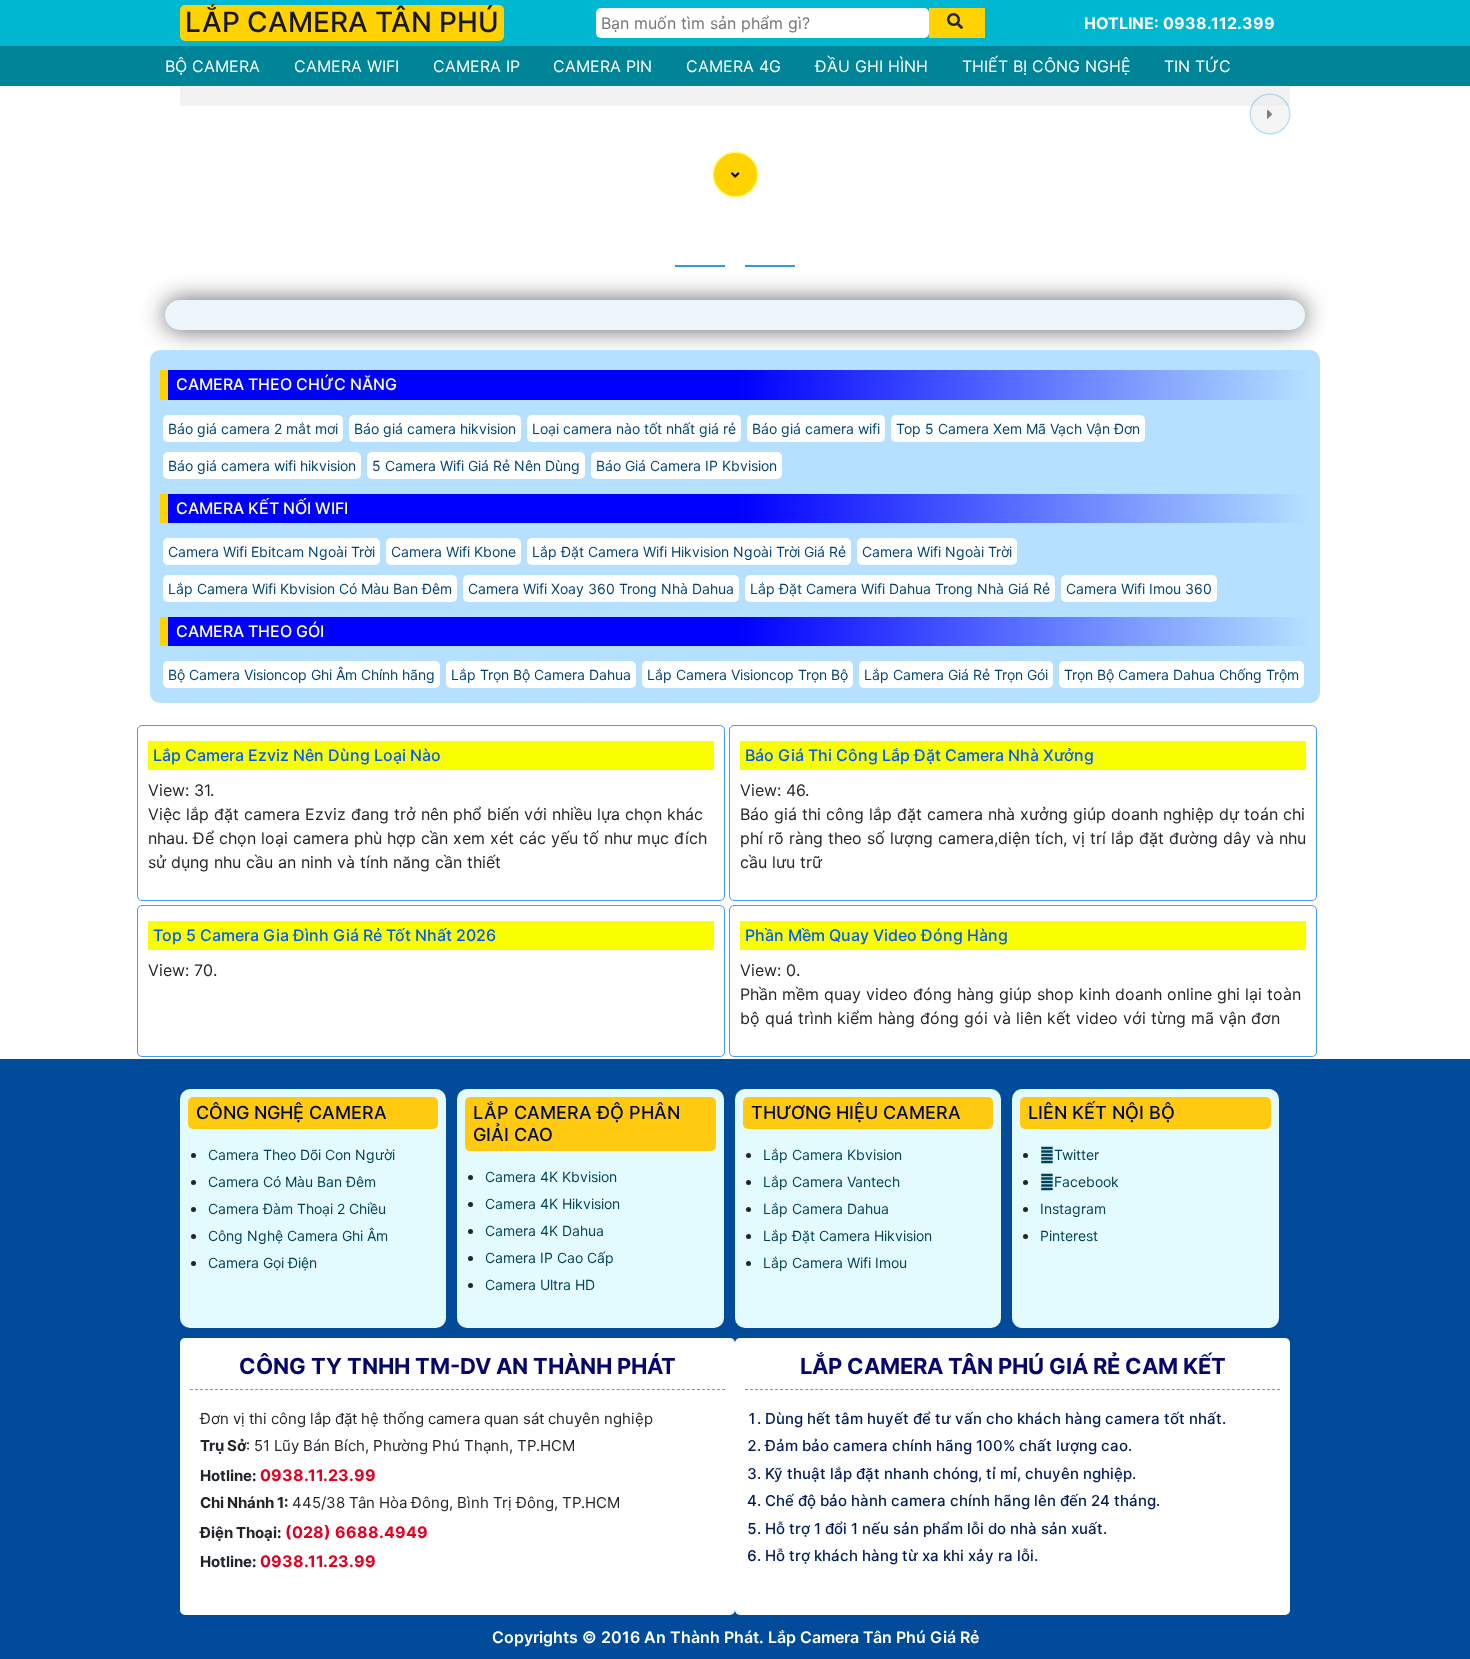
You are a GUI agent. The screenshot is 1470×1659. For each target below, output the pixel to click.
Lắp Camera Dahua (826, 1208)
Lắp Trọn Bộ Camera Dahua (541, 674)
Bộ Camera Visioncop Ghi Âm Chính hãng (301, 674)
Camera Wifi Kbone (453, 551)
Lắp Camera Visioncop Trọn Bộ (747, 674)
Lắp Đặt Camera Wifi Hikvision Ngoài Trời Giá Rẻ (689, 551)
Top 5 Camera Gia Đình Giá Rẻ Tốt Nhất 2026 (324, 935)
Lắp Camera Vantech (831, 1181)
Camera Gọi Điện (262, 1262)
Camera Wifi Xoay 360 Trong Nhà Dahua (601, 588)
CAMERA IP (476, 66)
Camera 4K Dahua (544, 1230)
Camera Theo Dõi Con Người (301, 1154)
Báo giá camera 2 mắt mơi (253, 428)
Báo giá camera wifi (816, 428)
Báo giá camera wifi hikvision (262, 465)
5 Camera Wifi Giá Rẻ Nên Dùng (476, 465)
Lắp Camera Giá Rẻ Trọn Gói (956, 674)
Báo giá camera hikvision (435, 428)
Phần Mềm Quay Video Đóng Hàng (876, 935)
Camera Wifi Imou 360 (1139, 588)
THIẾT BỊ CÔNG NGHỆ (1046, 66)
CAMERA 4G (733, 66)
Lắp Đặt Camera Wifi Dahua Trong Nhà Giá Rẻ (900, 588)
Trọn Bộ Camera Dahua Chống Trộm (1181, 674)
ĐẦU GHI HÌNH (871, 66)
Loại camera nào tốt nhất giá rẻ (634, 428)
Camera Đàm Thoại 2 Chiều (297, 1208)
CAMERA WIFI (346, 66)
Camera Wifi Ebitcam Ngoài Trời (271, 551)
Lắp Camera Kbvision (832, 1154)
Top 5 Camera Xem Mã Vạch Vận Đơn (1018, 428)
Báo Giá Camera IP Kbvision (686, 465)
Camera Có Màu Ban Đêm (292, 1181)
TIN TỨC (1197, 66)
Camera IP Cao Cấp (549, 1257)
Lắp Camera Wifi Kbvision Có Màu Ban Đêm (310, 588)
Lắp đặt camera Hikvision (847, 1235)
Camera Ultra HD (540, 1284)
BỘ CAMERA (212, 66)
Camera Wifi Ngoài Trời (937, 551)
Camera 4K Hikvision (552, 1203)
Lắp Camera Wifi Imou (835, 1262)
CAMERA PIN (602, 66)
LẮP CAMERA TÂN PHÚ (342, 22)
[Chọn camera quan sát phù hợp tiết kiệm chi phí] (1269, 113)
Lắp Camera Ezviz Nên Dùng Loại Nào (297, 755)
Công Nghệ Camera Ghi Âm (298, 1235)
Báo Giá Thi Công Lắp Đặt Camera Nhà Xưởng (919, 755)
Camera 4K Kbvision (551, 1176)
